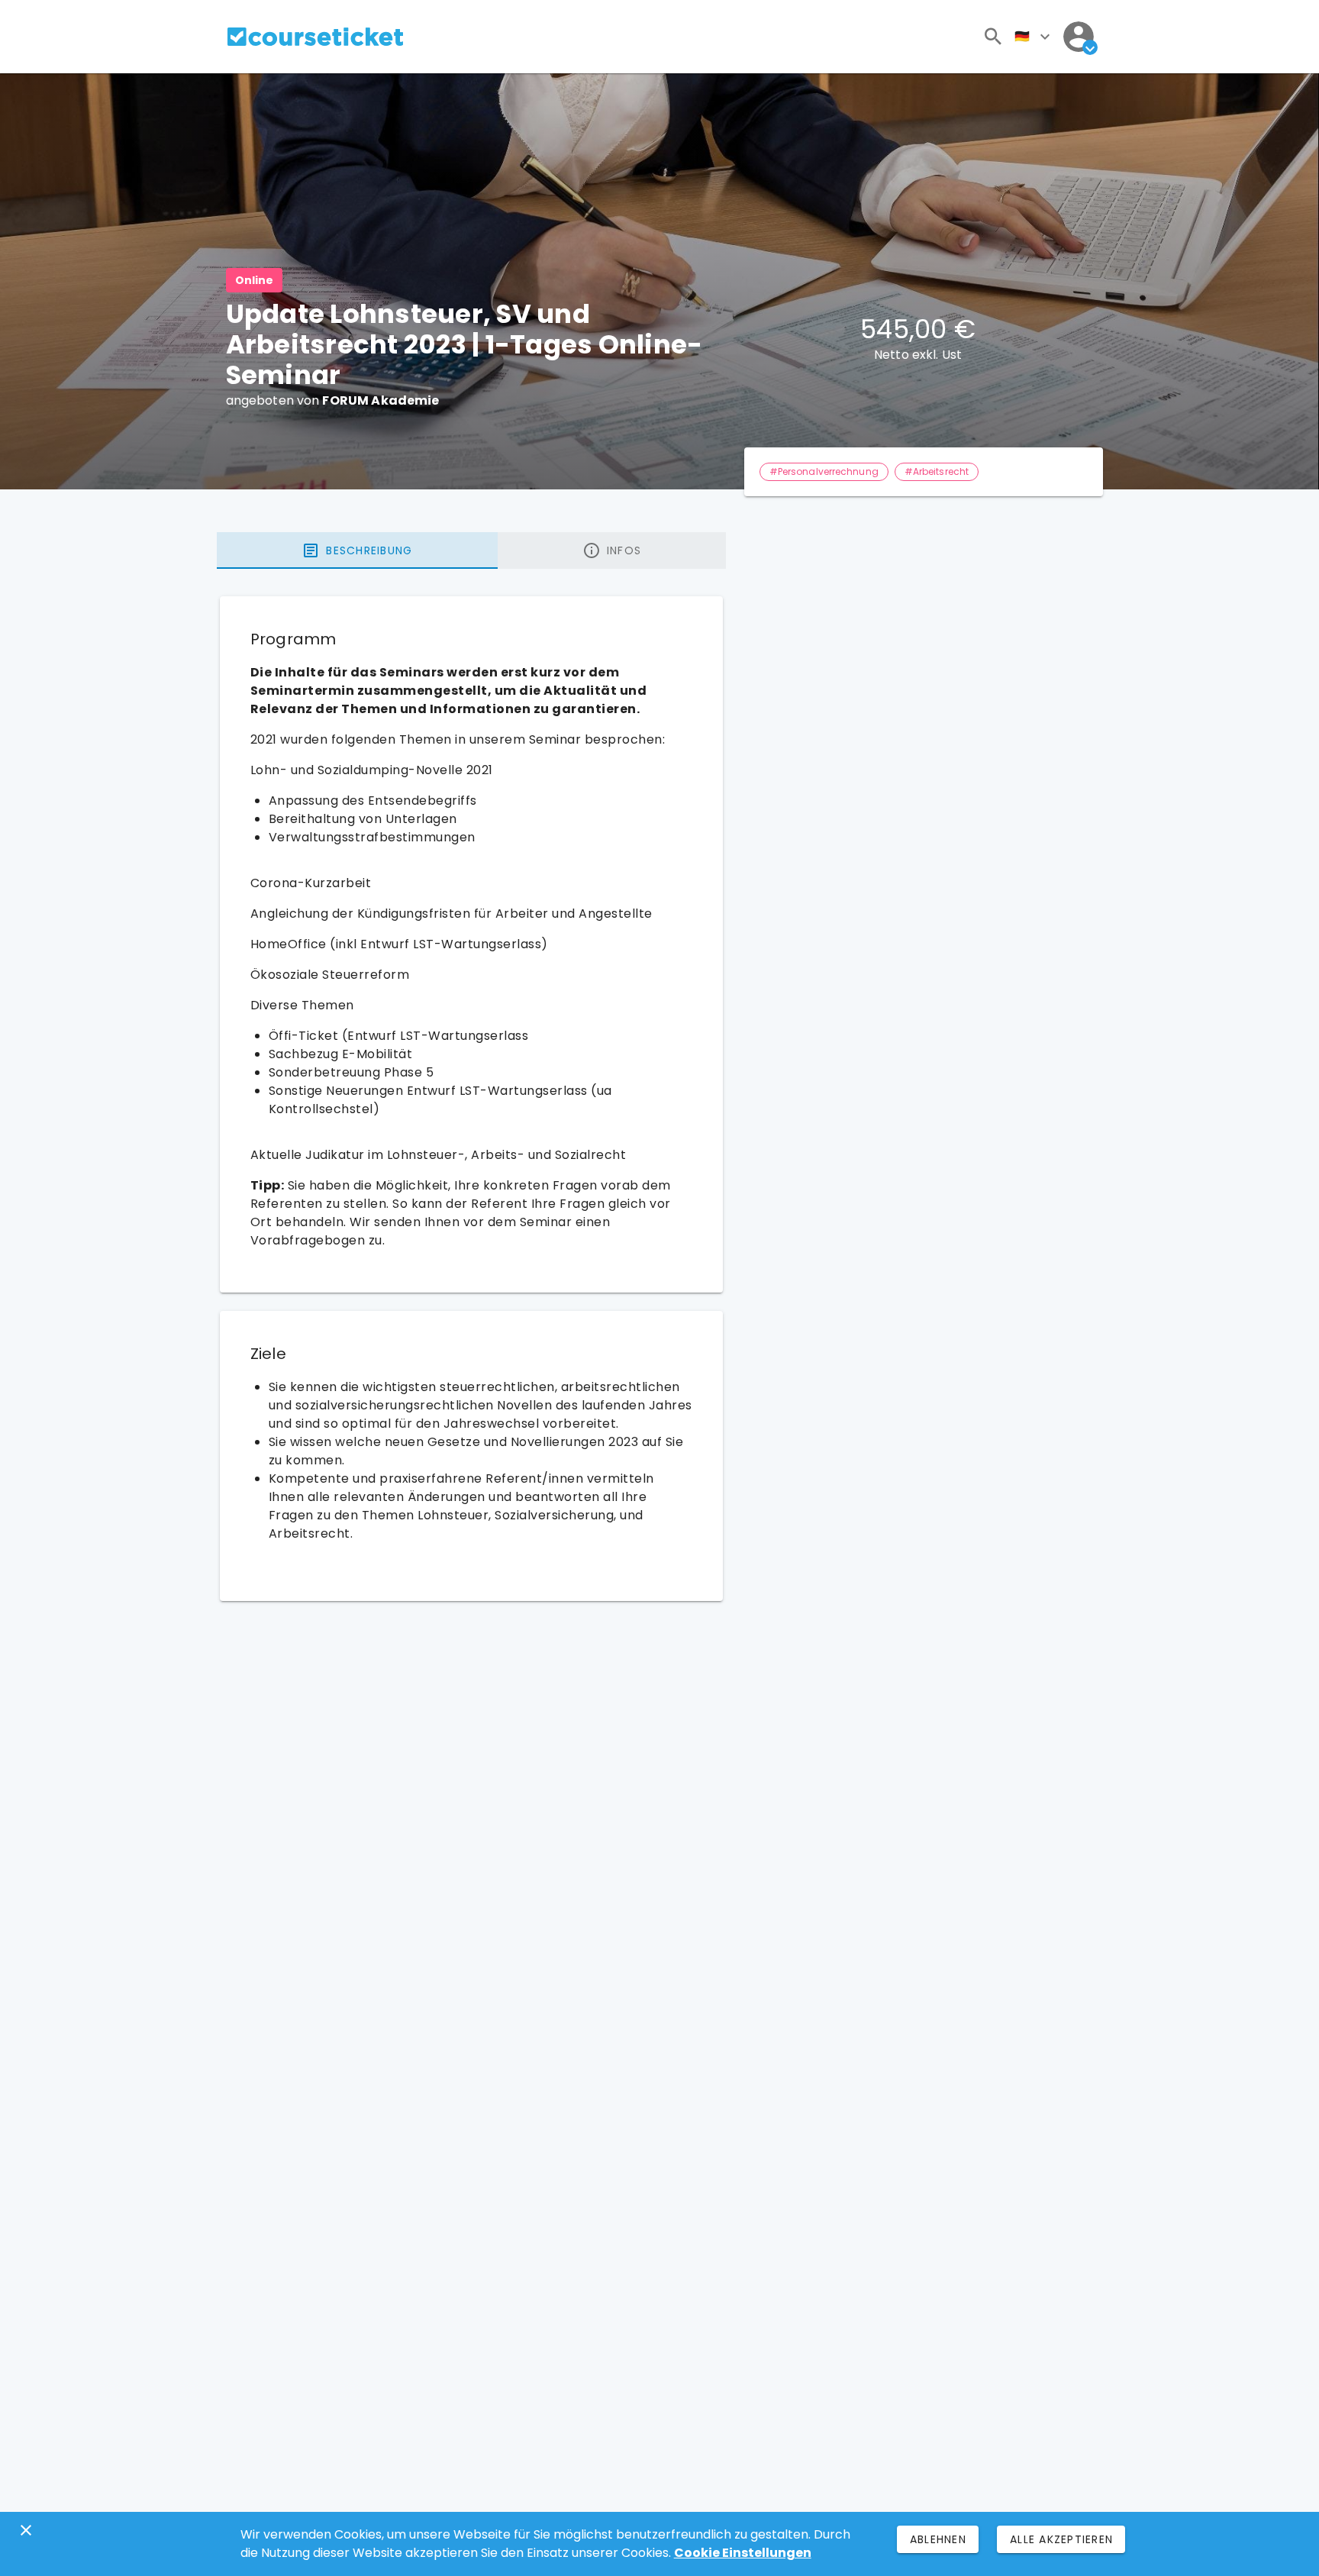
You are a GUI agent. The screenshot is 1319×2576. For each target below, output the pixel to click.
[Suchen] (993, 37)
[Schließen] (26, 2530)
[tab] (357, 550)
